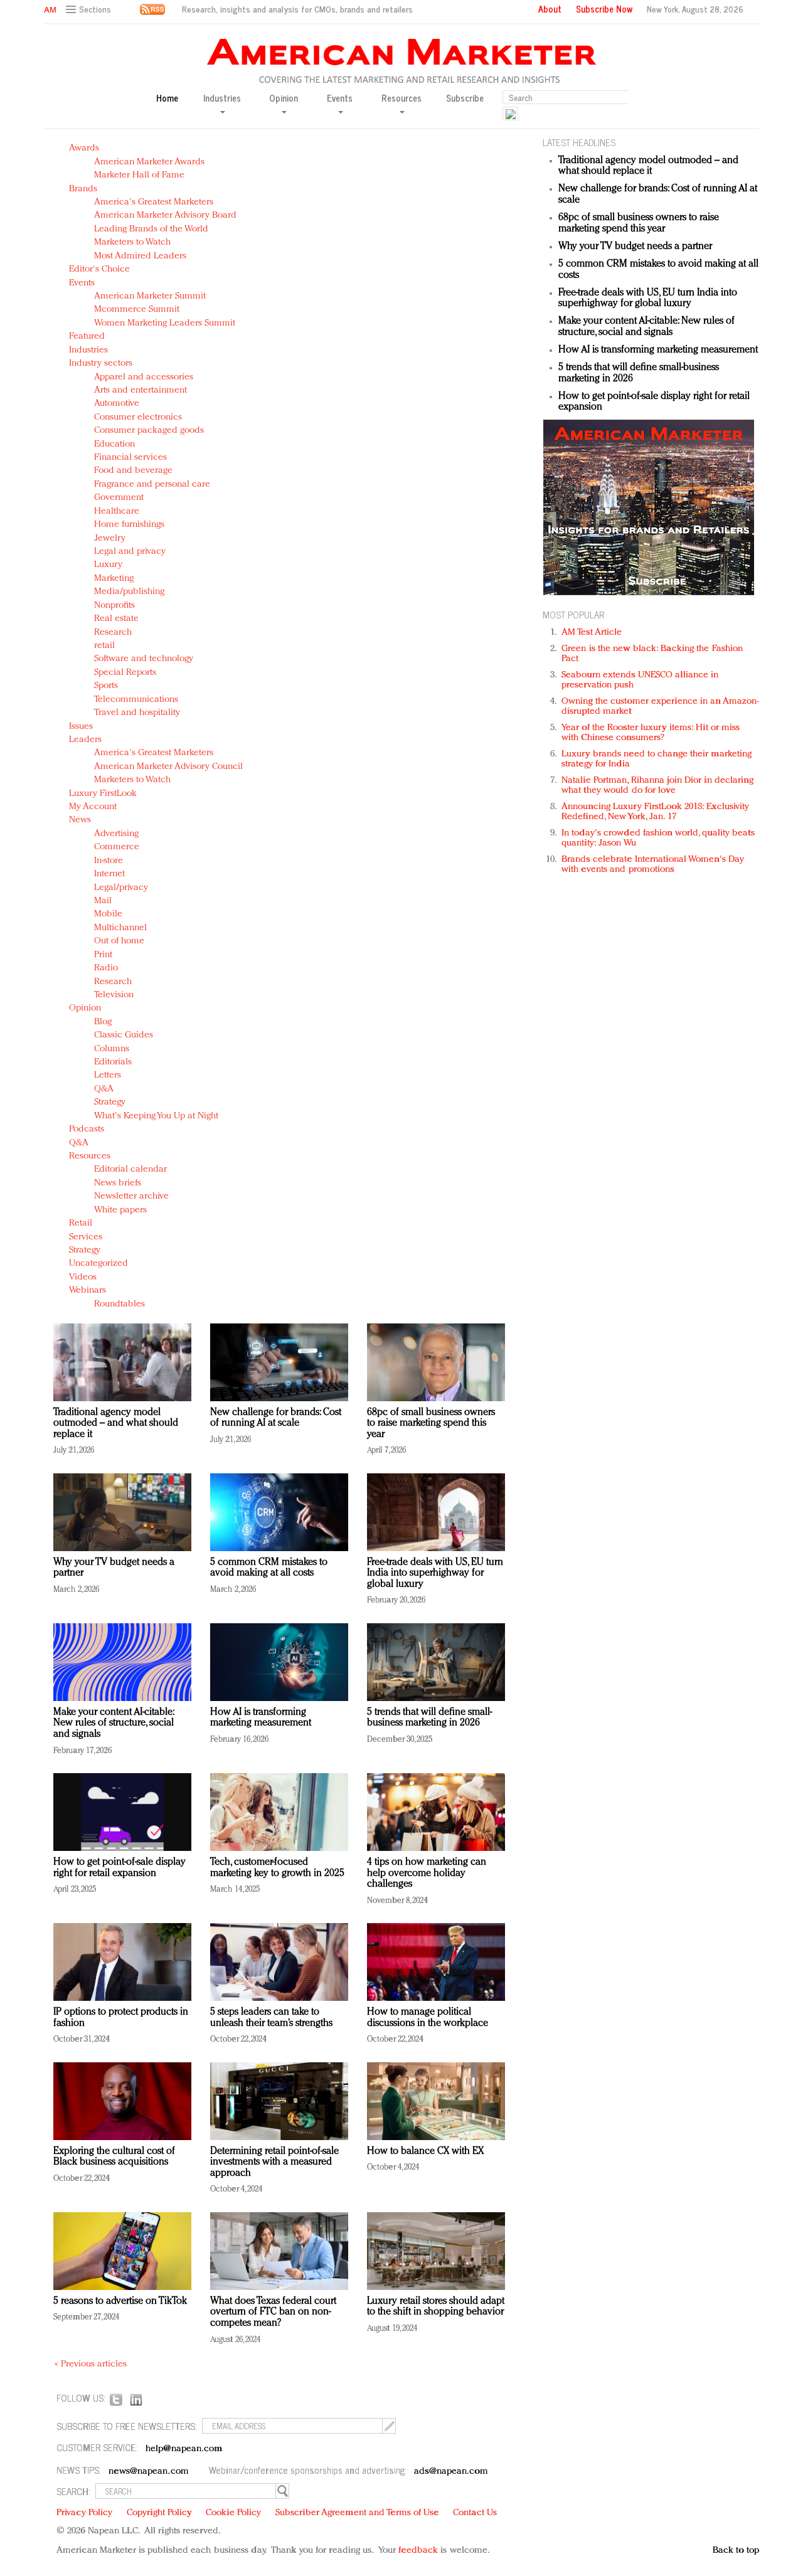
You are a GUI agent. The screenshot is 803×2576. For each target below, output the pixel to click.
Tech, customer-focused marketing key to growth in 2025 (277, 1868)
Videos (83, 1277)
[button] (90, 10)
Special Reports (125, 673)
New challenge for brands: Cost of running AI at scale (276, 1418)
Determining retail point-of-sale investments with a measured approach (274, 2162)
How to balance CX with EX (425, 2151)
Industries (88, 350)
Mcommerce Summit (137, 310)
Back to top (736, 2551)
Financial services (130, 458)
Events (82, 283)
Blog (103, 1022)
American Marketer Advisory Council (168, 767)
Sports (106, 686)
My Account (93, 807)
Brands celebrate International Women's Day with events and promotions (653, 865)
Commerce (117, 847)
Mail (103, 901)
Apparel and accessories (144, 377)
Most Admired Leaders (140, 256)
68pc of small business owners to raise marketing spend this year (431, 1423)
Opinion (85, 1008)
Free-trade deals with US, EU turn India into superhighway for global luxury (435, 1573)
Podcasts (87, 1129)
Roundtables (120, 1304)
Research (113, 633)
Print (103, 955)
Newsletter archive (131, 1196)
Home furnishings (129, 525)
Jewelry (110, 538)
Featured (87, 337)
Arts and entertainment (141, 390)
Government (119, 498)
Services (86, 1237)
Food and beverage (133, 471)
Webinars (88, 1291)
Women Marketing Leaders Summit (165, 323)
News (80, 820)
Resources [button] (401, 98)
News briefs (118, 1183)
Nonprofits (114, 606)
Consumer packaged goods (149, 431)
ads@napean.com (451, 2472)
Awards (84, 148)
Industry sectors (101, 363)
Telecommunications (136, 700)
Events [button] (340, 98)
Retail (81, 1223)
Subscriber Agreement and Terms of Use (357, 2513)
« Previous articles (91, 2364)
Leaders (85, 740)
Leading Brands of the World (151, 229)
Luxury (108, 565)
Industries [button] (222, 98)
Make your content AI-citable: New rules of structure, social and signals (114, 1723)
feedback (418, 2551)
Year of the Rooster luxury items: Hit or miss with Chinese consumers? (651, 733)
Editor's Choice (99, 269)
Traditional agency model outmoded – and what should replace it (116, 1423)
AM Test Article (592, 633)
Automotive (117, 404)
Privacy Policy (84, 2513)
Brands (83, 189)
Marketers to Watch (132, 242)
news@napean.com (149, 2472)
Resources (90, 1156)
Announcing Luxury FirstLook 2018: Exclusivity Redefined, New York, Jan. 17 (656, 812)
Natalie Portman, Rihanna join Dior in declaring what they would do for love (657, 786)
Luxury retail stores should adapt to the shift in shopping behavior (436, 2307)
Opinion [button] (284, 98)
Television (114, 995)
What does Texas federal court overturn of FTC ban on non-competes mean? (273, 2312)
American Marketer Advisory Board (165, 215)
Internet (109, 874)
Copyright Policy (159, 2513)
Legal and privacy (130, 552)
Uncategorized (98, 1264)
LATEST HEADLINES (579, 142)
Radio (106, 968)
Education (114, 444)
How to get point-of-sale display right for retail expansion (120, 1868)
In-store (109, 861)
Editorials (113, 1062)
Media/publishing (129, 592)
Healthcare (117, 511)
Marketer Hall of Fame (139, 175)
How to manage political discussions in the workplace (428, 2018)
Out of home (119, 941)
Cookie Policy (233, 2513)
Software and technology (144, 659)
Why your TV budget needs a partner (635, 246)
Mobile (108, 914)
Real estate (116, 619)
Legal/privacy (121, 888)
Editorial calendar (130, 1169)
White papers (120, 1210)
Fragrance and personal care (152, 485)
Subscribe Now (604, 9)
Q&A (104, 1089)
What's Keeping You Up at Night (156, 1116)
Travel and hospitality (137, 713)
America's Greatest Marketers (154, 202)
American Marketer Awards (149, 162)
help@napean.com (184, 2449)
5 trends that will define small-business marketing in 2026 (429, 1718)
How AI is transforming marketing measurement (261, 1718)
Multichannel (120, 928)
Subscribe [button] (465, 98)
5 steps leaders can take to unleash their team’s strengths (271, 2018)
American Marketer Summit (150, 296)
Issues (81, 727)
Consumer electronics (138, 417)
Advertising (116, 834)
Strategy (110, 1102)
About (550, 9)
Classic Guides (124, 1035)
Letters (108, 1075)
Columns (112, 1049)
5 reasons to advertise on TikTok (120, 2301)
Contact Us (475, 2513)
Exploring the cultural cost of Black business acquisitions (114, 2157)
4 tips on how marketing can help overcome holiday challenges (427, 1873)
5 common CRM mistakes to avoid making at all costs (269, 1568)
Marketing (114, 579)
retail (104, 646)
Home (167, 98)
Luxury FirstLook (103, 794)
